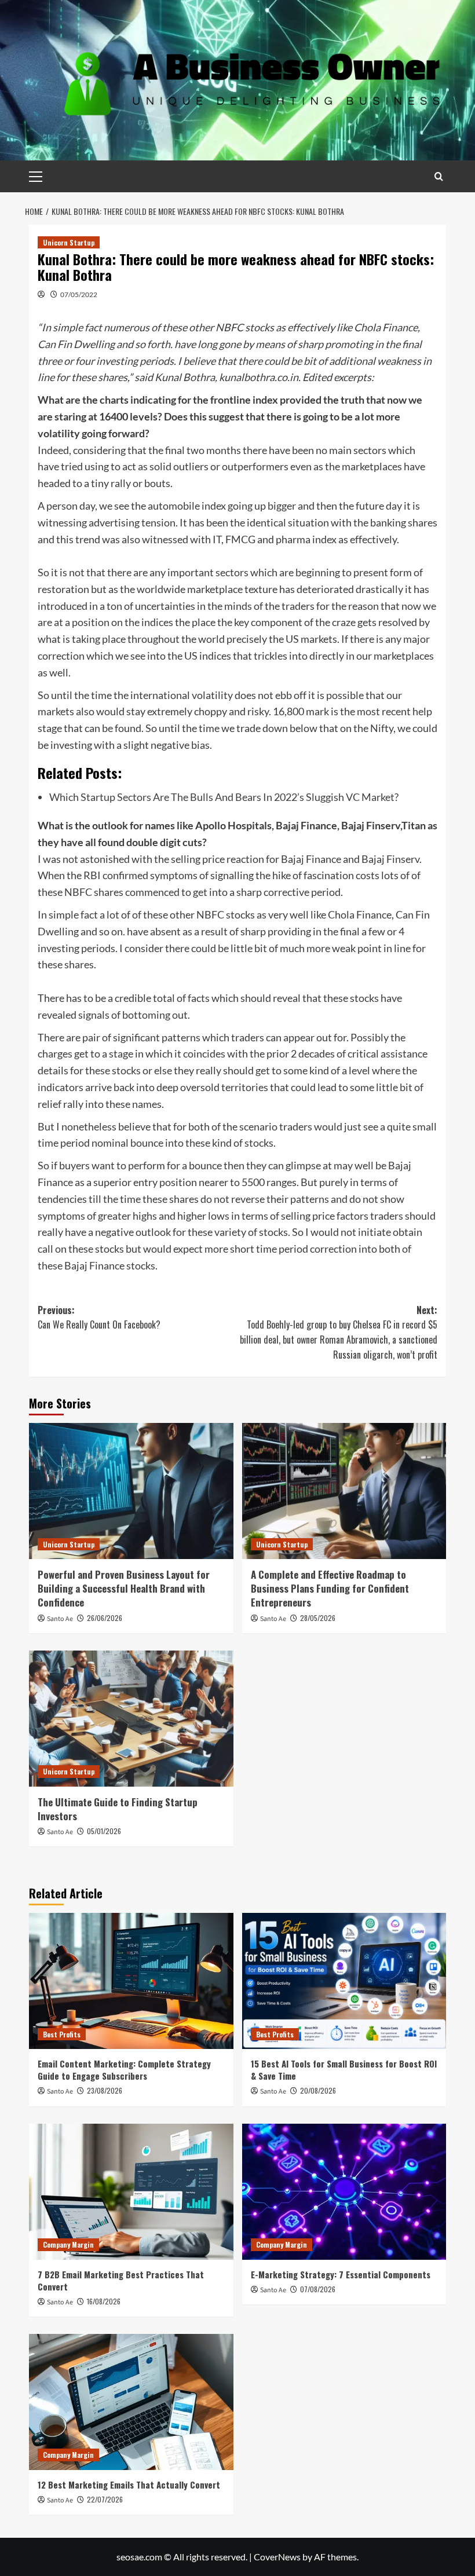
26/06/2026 (105, 1618)
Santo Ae (60, 1619)
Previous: (99, 1318)
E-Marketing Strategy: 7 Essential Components (341, 2274)
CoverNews (277, 2557)
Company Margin (68, 2244)
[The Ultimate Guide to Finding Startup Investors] (131, 1719)
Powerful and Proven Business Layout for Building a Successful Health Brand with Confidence (124, 1588)
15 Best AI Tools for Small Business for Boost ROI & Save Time (344, 2070)
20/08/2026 (318, 2090)
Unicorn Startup (69, 242)
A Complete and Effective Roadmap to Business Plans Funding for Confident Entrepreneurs (330, 1588)
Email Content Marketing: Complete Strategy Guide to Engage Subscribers (124, 2070)
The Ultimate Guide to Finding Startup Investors (118, 1809)
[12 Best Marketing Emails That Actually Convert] (131, 2402)
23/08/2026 (105, 2090)
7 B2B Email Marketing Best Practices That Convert (121, 2280)
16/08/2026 (104, 2301)
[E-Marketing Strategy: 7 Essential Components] (344, 2192)
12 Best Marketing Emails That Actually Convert (129, 2484)
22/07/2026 (105, 2499)
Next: (339, 1332)
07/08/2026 (318, 2289)
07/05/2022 (79, 294)
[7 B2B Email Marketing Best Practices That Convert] (131, 2192)
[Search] (439, 176)
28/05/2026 (318, 1618)
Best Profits (62, 2034)
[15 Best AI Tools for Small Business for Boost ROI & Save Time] (344, 1981)
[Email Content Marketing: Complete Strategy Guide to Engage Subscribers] (131, 1981)
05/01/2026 (104, 1831)
